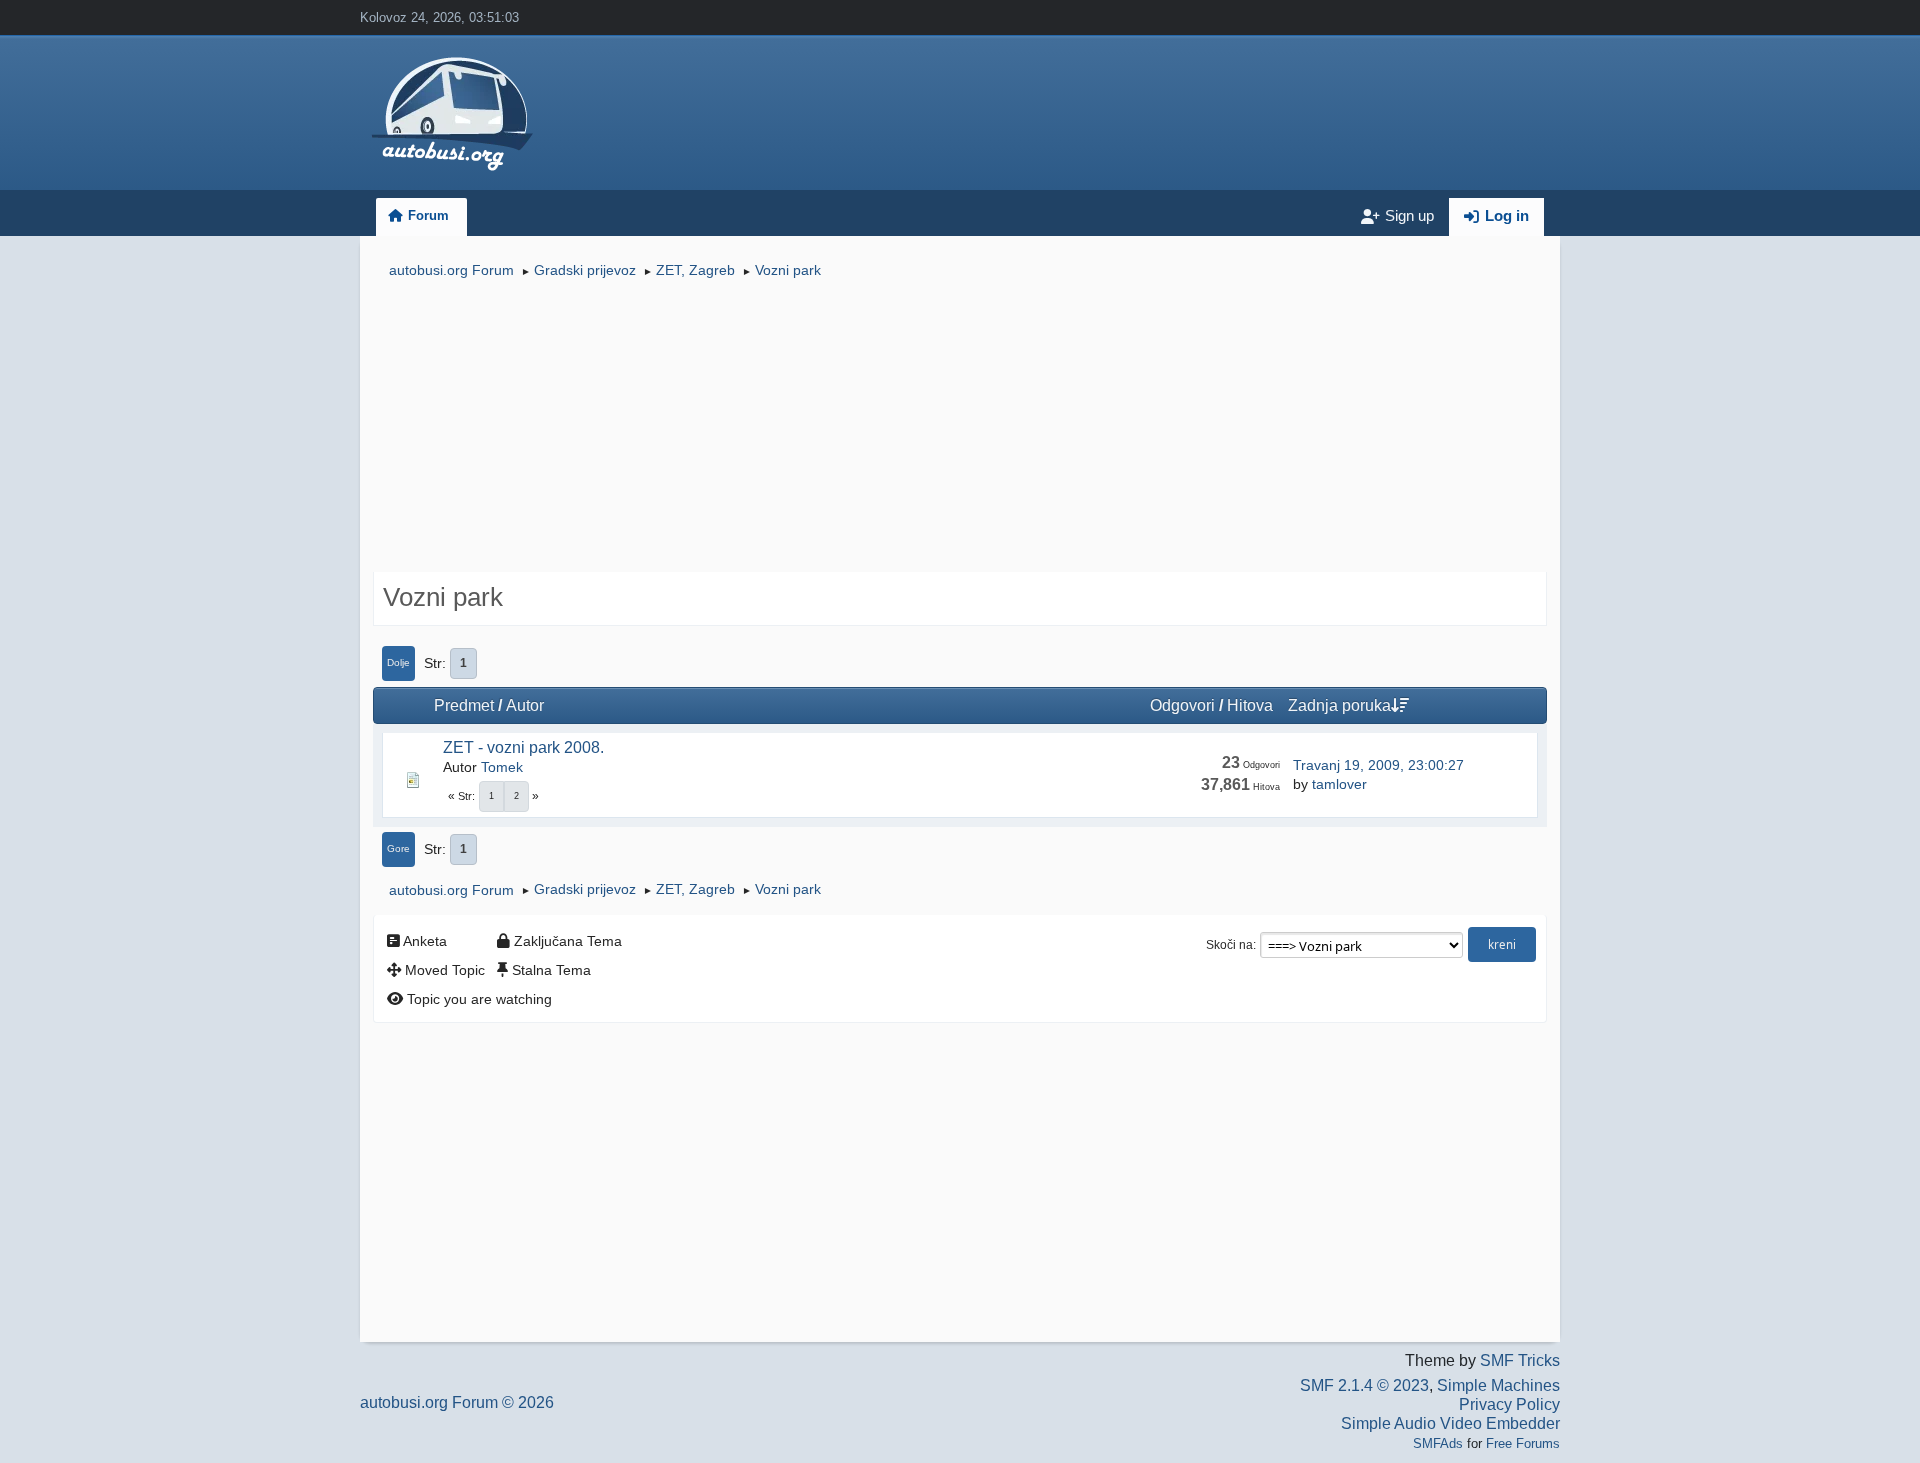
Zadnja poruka (1339, 705)
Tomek (502, 767)
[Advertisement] (960, 428)
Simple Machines (1498, 1385)
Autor (525, 705)
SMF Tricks (1520, 1360)
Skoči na (1229, 945)
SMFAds (1438, 1443)
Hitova (1250, 705)
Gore (398, 848)
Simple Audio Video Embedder (1450, 1423)
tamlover (1339, 784)
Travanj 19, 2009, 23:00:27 (1378, 765)
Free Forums (1523, 1443)
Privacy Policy (1509, 1404)
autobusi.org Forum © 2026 (457, 1402)
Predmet (464, 705)
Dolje (398, 662)
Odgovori (1182, 705)
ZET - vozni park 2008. (523, 747)
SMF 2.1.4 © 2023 (1364, 1385)
